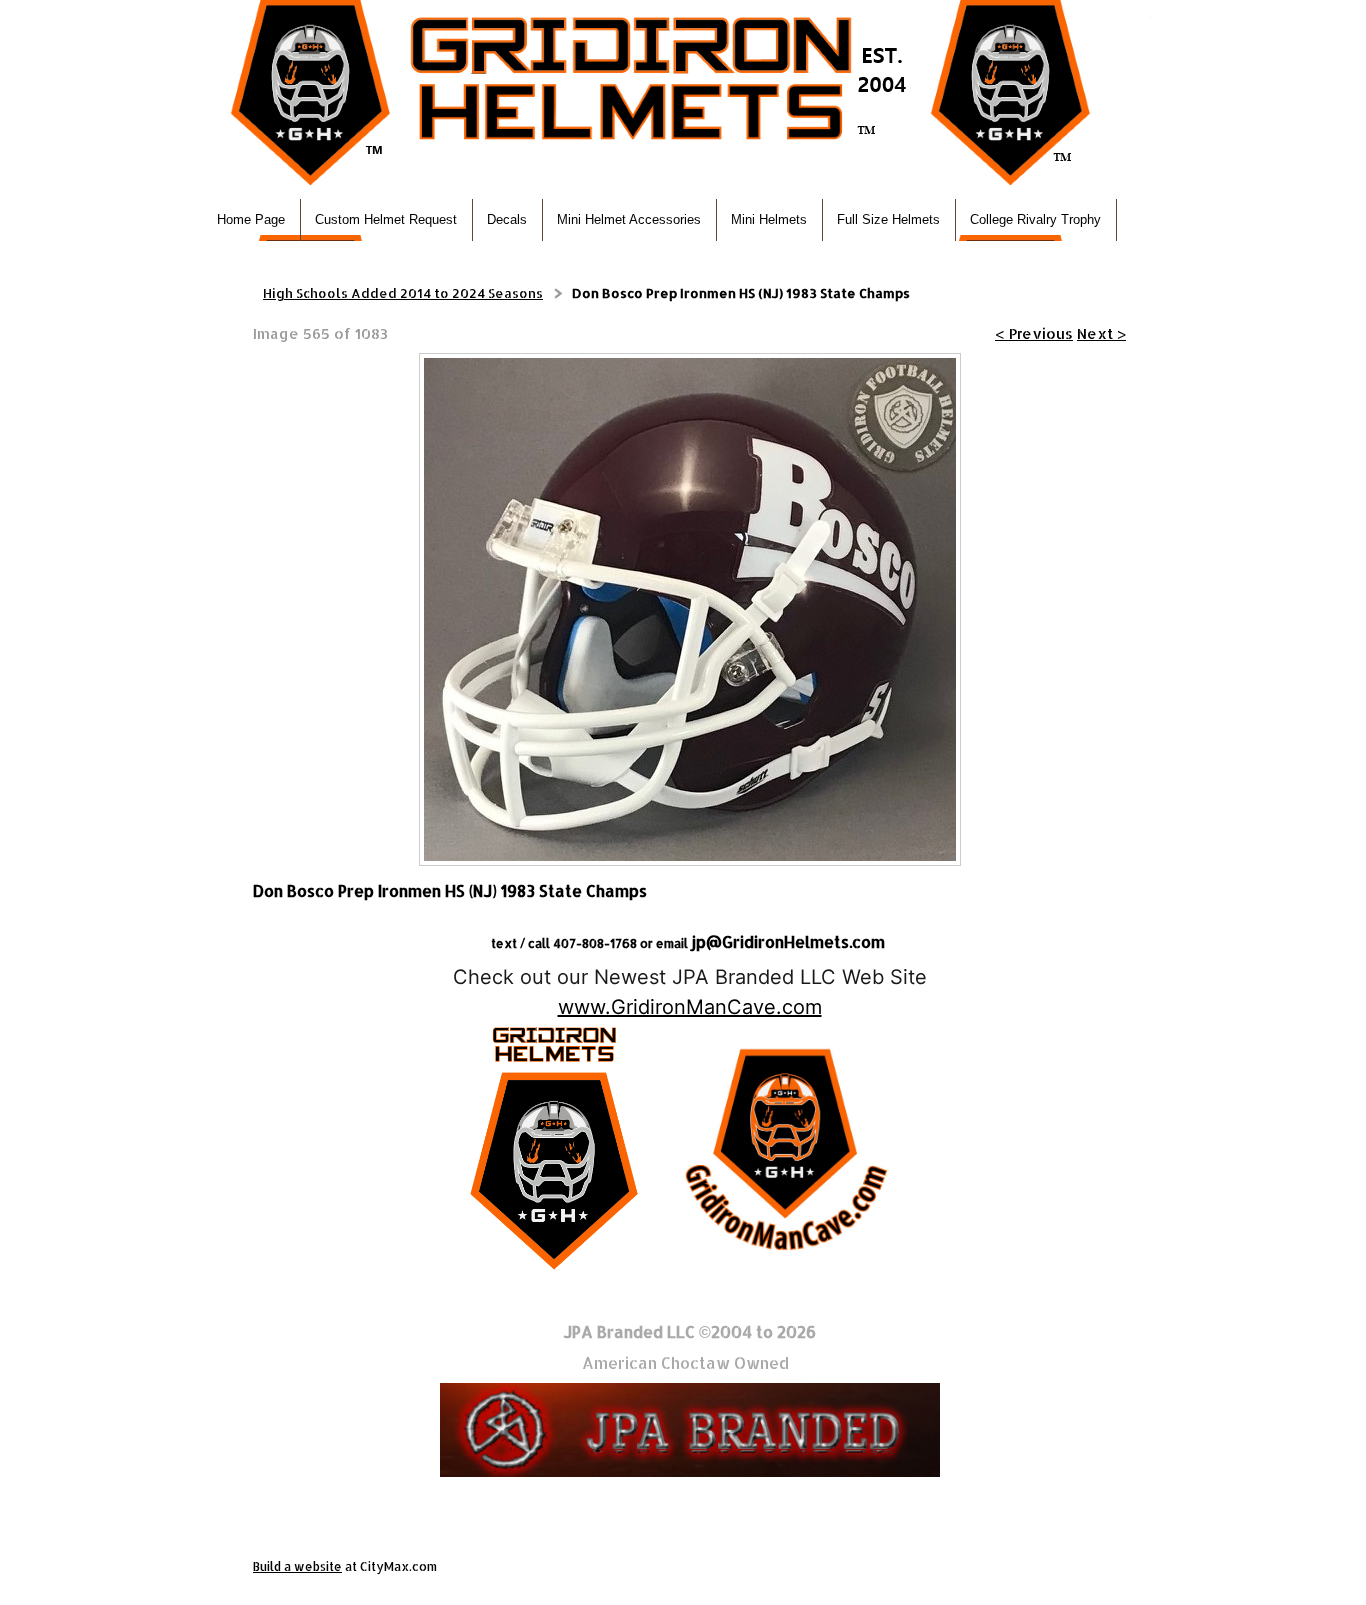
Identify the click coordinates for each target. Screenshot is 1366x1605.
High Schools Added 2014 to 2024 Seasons (403, 293)
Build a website (297, 1566)
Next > (1101, 333)
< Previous (1034, 333)
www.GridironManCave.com (690, 1007)
